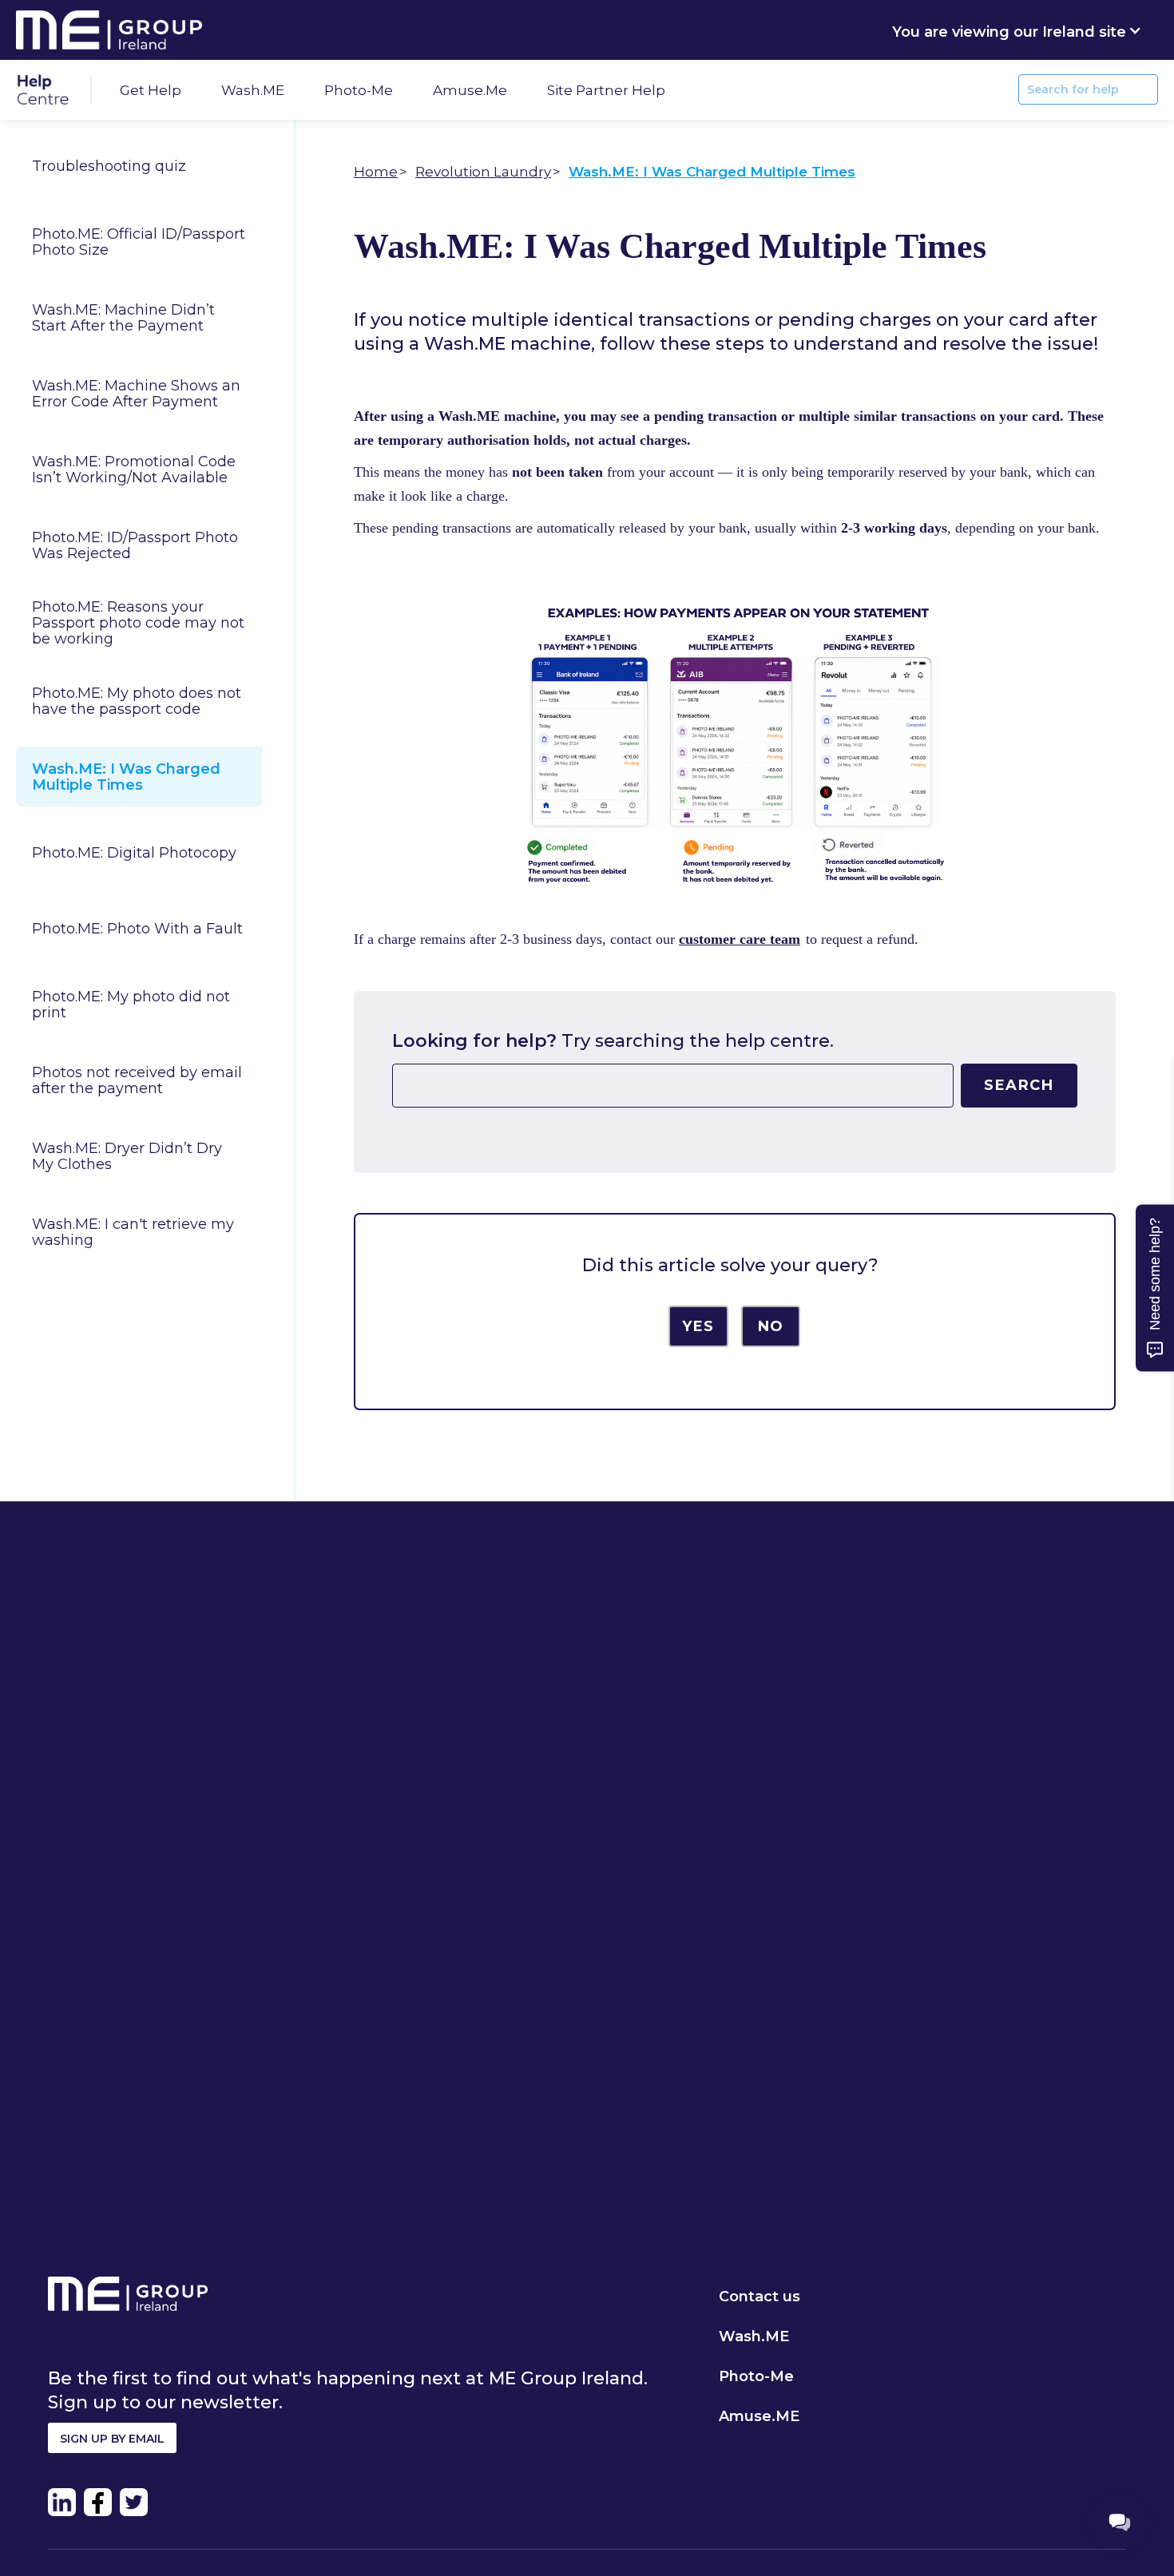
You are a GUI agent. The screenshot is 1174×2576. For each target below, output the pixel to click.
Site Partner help (606, 90)
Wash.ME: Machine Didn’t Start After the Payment (123, 318)
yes (698, 1326)
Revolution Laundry (483, 172)
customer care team (740, 939)
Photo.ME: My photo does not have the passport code (137, 701)
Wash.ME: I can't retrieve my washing (133, 1232)
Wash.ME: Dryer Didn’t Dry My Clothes (127, 1156)
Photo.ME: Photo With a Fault (137, 929)
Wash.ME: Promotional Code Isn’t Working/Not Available (134, 470)
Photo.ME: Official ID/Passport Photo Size (139, 242)
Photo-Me (359, 90)
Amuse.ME (759, 2416)
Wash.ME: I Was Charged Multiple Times (126, 777)
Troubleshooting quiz (109, 166)
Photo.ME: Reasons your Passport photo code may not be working (138, 623)
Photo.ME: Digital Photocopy (134, 853)
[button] (1017, 30)
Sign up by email (112, 2439)
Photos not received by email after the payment (137, 1080)
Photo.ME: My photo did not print (131, 1005)
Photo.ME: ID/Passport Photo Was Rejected (135, 545)
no (771, 1326)
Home (376, 172)
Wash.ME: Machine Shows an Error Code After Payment (136, 394)
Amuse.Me (470, 90)
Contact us (760, 2297)
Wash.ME (253, 90)
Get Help (151, 90)
